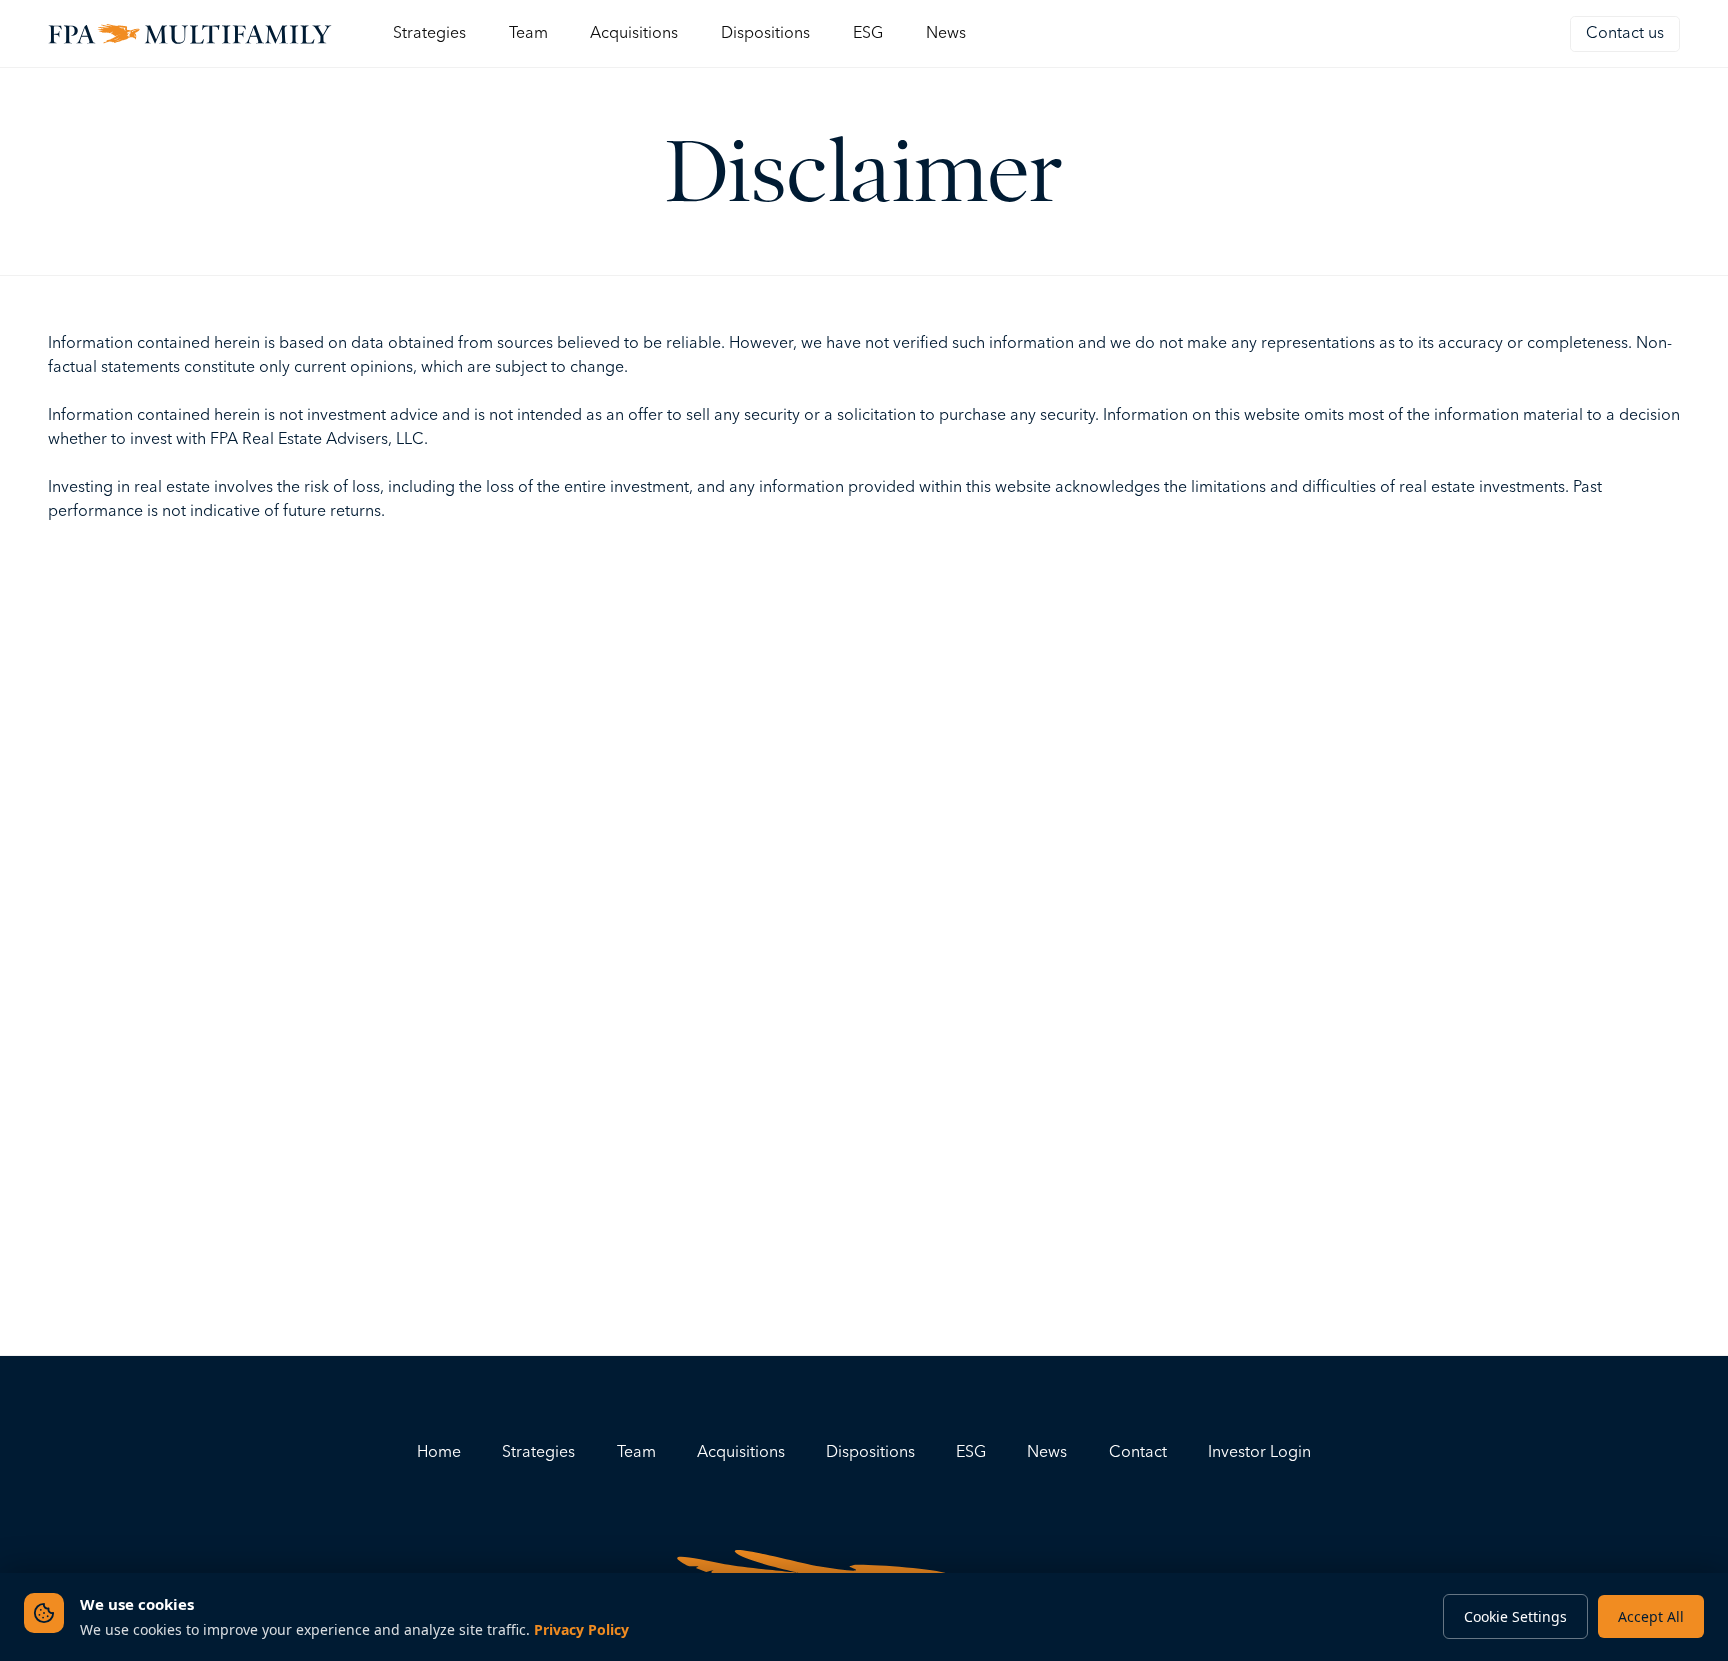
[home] (190, 33)
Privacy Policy (581, 1629)
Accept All (1651, 1616)
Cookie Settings (1515, 1616)
